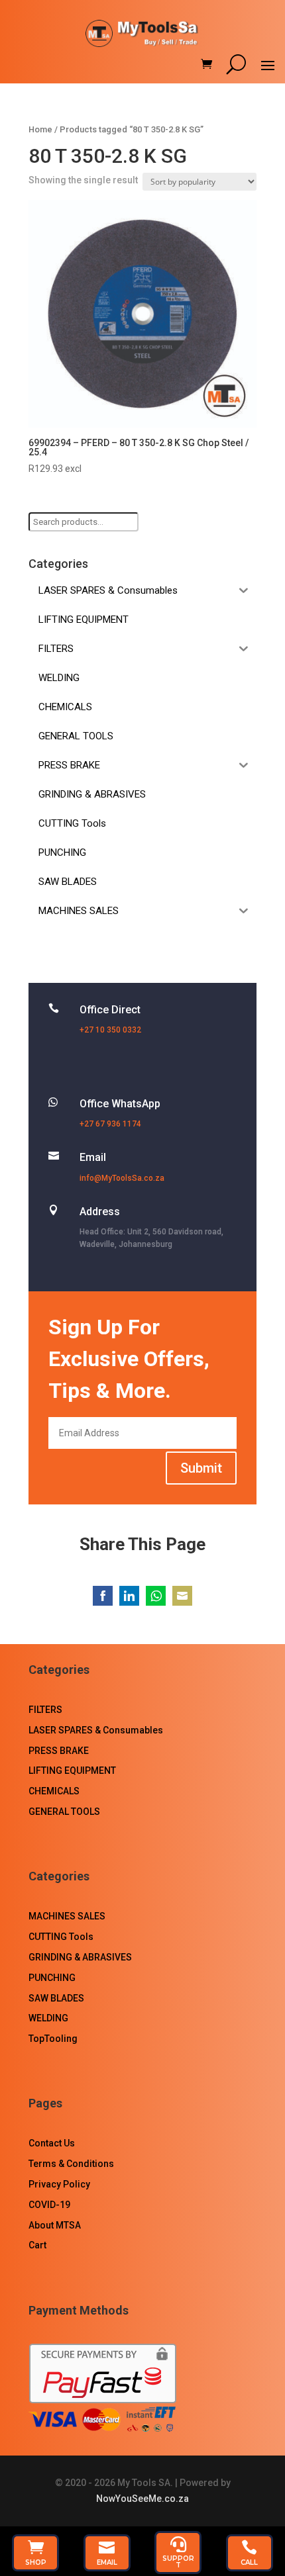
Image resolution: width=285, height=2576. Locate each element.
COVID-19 (49, 2205)
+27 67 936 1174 (110, 1124)
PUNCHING (52, 1978)
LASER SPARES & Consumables (96, 1730)
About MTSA (55, 2225)
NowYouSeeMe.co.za (142, 2499)
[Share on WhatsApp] (156, 1596)
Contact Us (52, 2143)
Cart (37, 2245)
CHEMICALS (54, 1791)
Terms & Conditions (71, 2164)
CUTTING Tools (61, 1937)
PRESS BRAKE (59, 1751)
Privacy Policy (59, 2184)
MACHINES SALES (67, 1916)
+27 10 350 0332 (110, 1030)
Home (40, 129)
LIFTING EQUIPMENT (72, 1771)
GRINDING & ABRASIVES (80, 1957)
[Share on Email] (182, 1596)
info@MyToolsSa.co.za (122, 1178)
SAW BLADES (56, 1998)
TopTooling (53, 2039)
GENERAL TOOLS (64, 1812)
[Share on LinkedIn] (129, 1596)
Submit (201, 1468)
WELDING (48, 2018)
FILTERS (45, 1710)
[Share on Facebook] (103, 1596)
